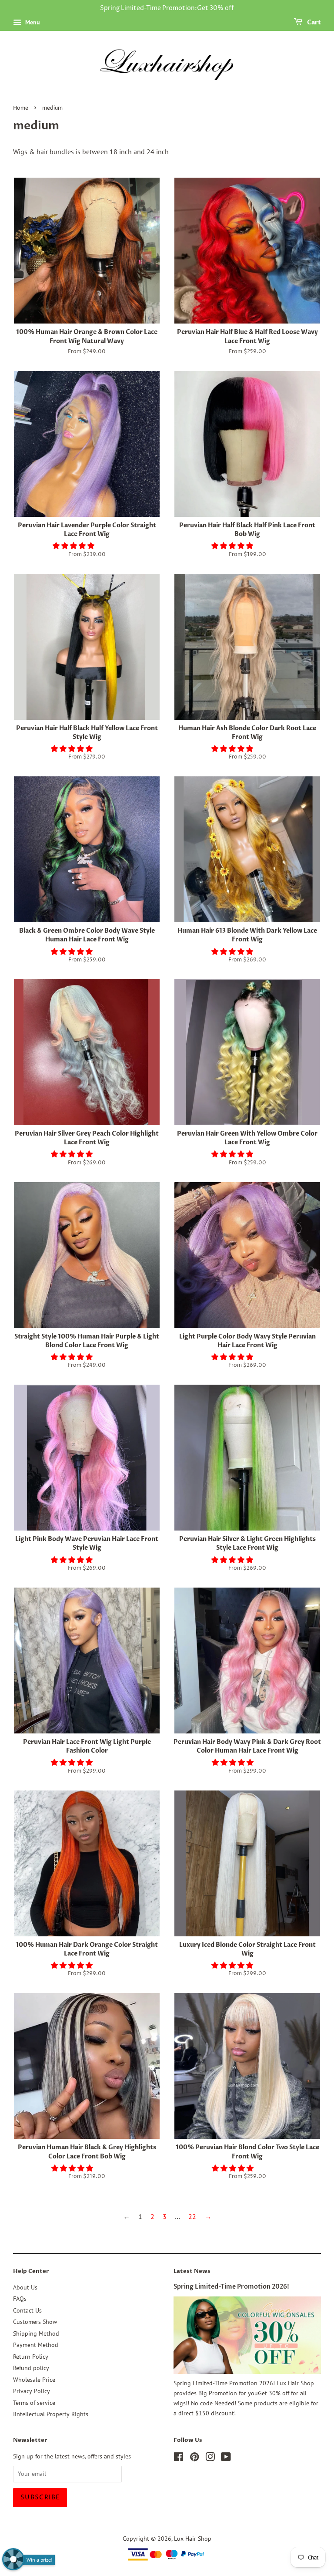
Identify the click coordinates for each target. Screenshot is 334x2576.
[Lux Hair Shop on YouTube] (226, 2458)
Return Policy (31, 2357)
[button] (74, 546)
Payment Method (36, 2345)
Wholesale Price (34, 2380)
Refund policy (31, 2368)
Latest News (192, 2271)
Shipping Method (36, 2333)
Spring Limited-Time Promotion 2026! (231, 2287)
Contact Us (27, 2310)
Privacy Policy (32, 2391)
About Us (25, 2287)
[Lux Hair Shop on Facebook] (179, 2458)
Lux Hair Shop (193, 2539)
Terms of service (34, 2403)
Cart (313, 22)
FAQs (20, 2299)
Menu (32, 22)
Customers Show (35, 2322)
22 (192, 2216)
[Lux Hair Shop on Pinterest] (194, 2458)
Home (21, 108)
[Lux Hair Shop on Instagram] (210, 2458)
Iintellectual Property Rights (51, 2414)
